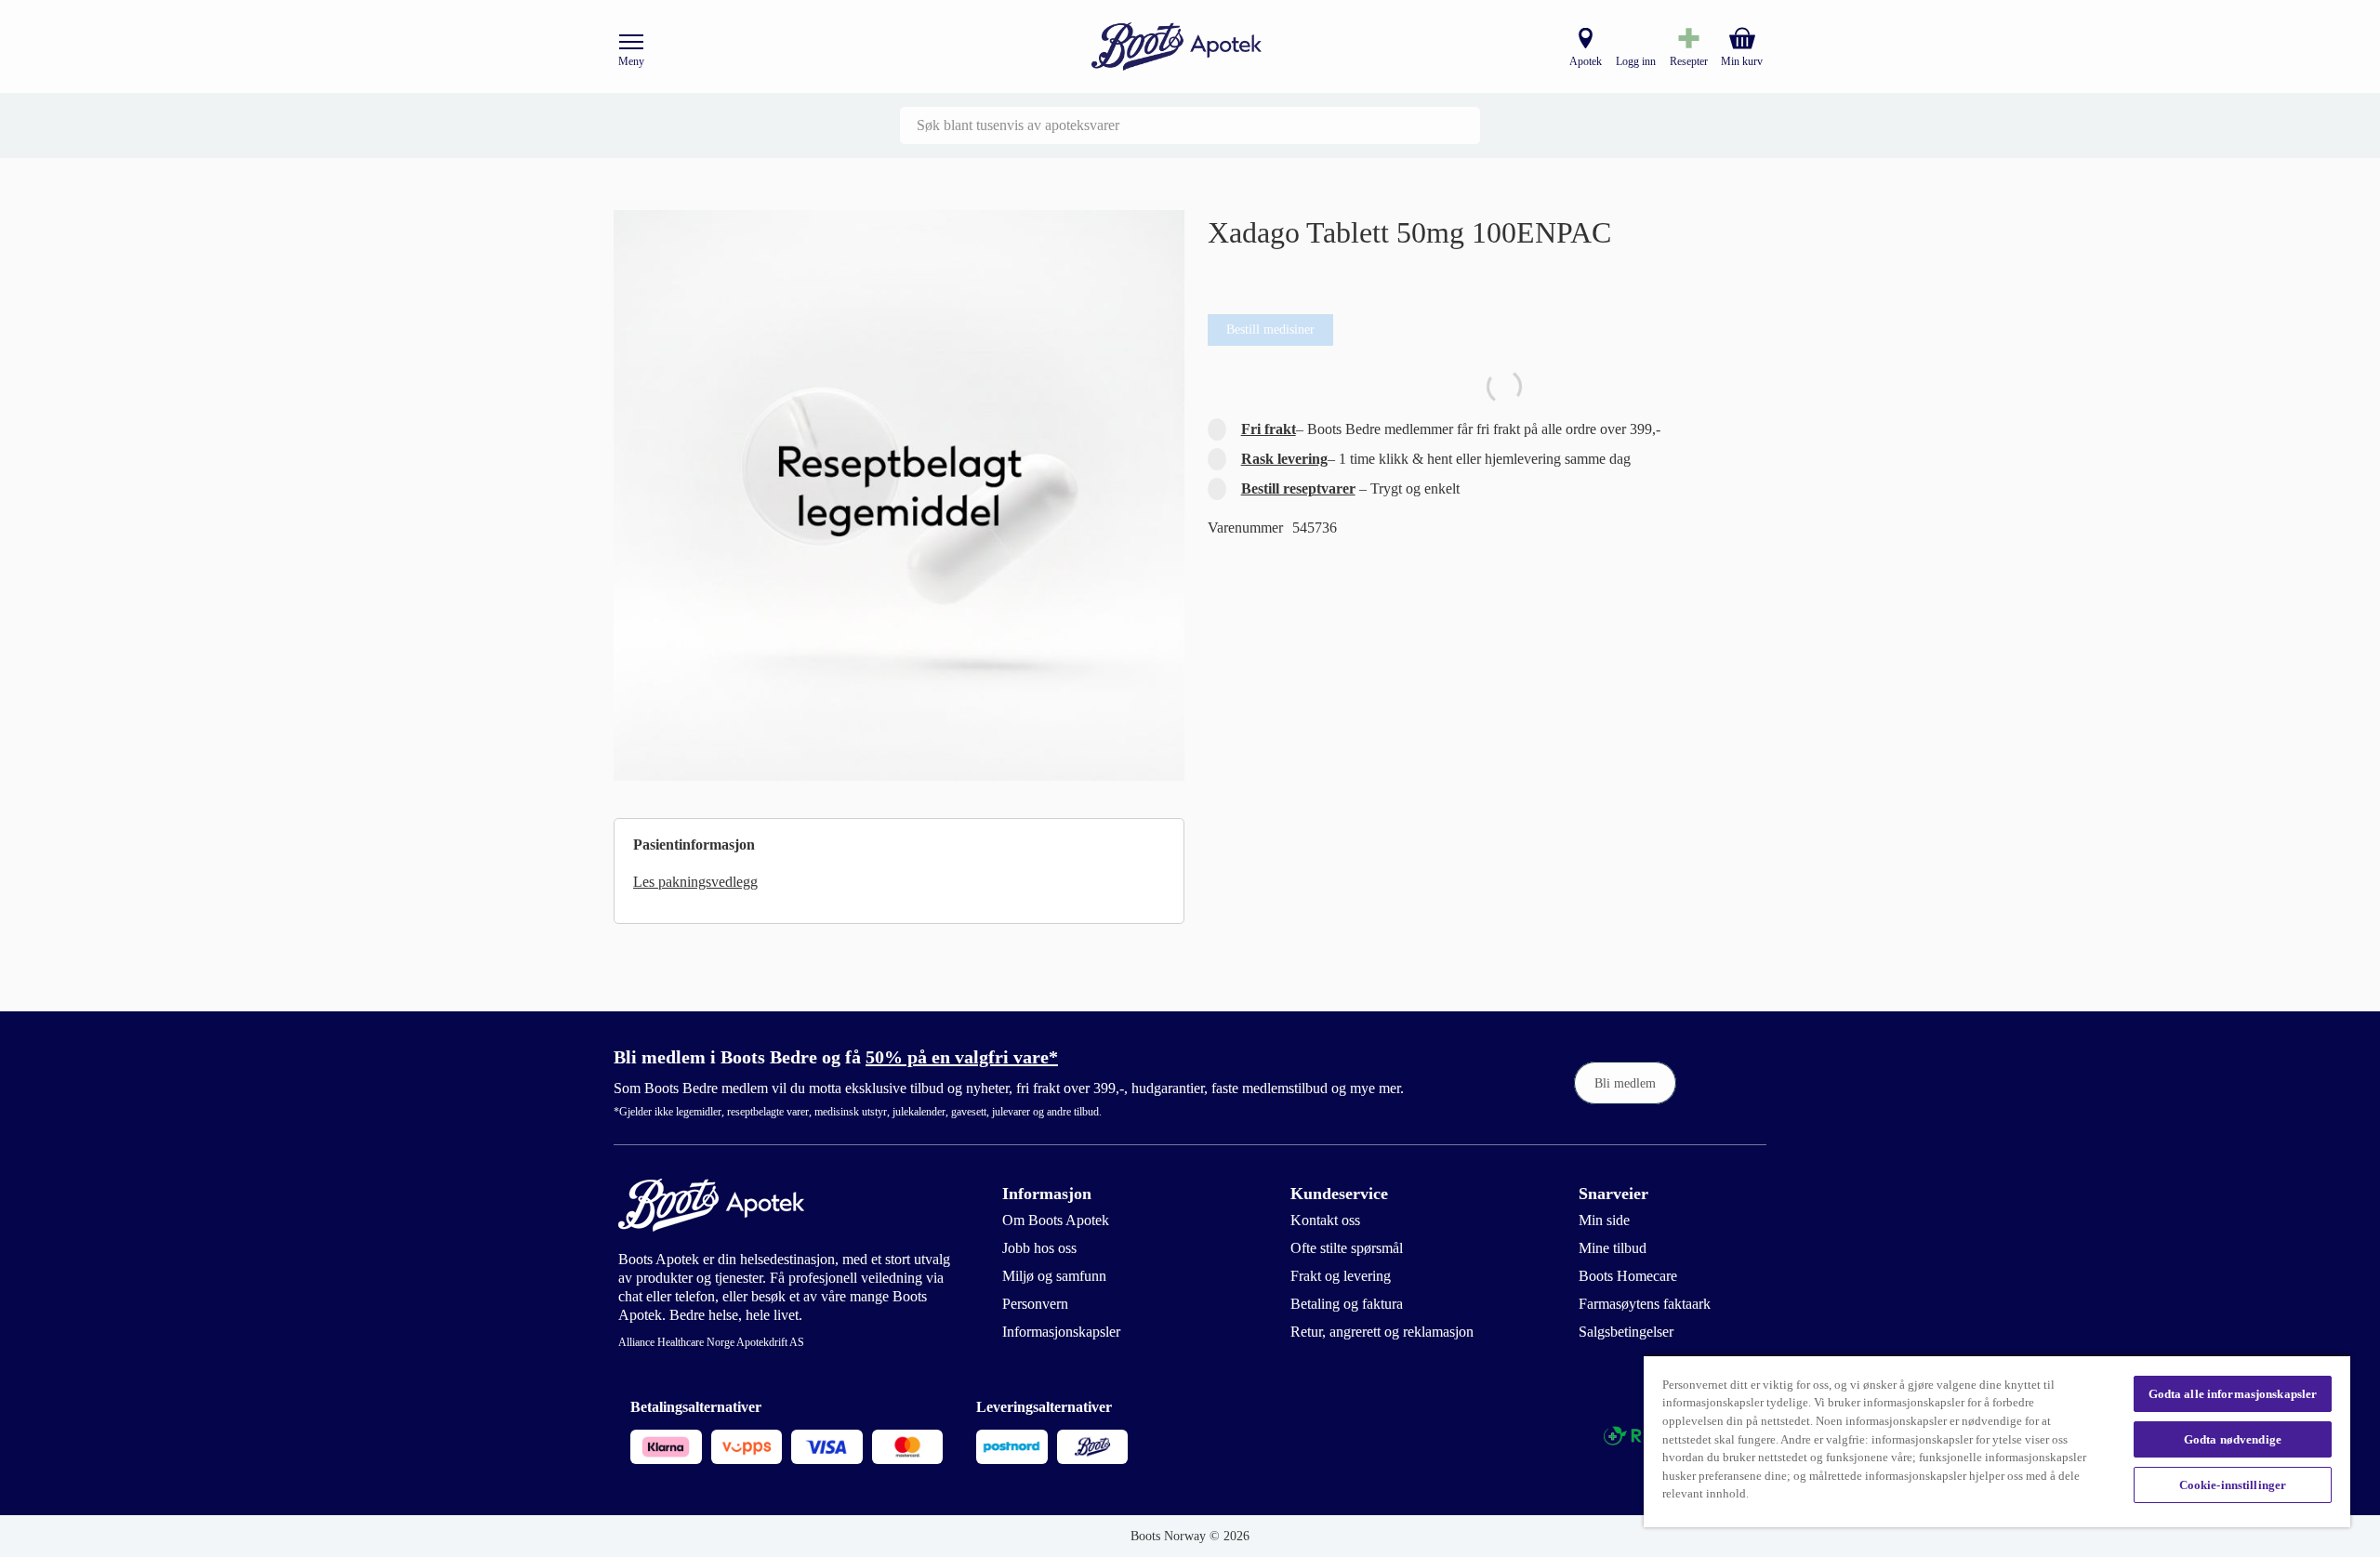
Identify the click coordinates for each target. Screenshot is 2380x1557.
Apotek (1586, 61)
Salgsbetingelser (1626, 1332)
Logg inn (1636, 61)
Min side (1604, 1220)
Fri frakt (1269, 429)
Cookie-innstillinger (2233, 1485)
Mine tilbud (1613, 1248)
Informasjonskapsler (1061, 1332)
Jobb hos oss (1039, 1248)
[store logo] (1177, 47)
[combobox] (1190, 125)
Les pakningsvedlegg (695, 882)
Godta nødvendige (2233, 1439)
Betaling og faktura (1347, 1304)
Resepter (1689, 61)
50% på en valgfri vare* (962, 1057)
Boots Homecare (1628, 1276)
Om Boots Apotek (1056, 1220)
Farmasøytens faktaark (1645, 1304)
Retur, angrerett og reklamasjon (1382, 1332)
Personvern (1035, 1304)
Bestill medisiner (1270, 330)
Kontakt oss (1325, 1220)
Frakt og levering (1341, 1276)
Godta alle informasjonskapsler (2233, 1394)
